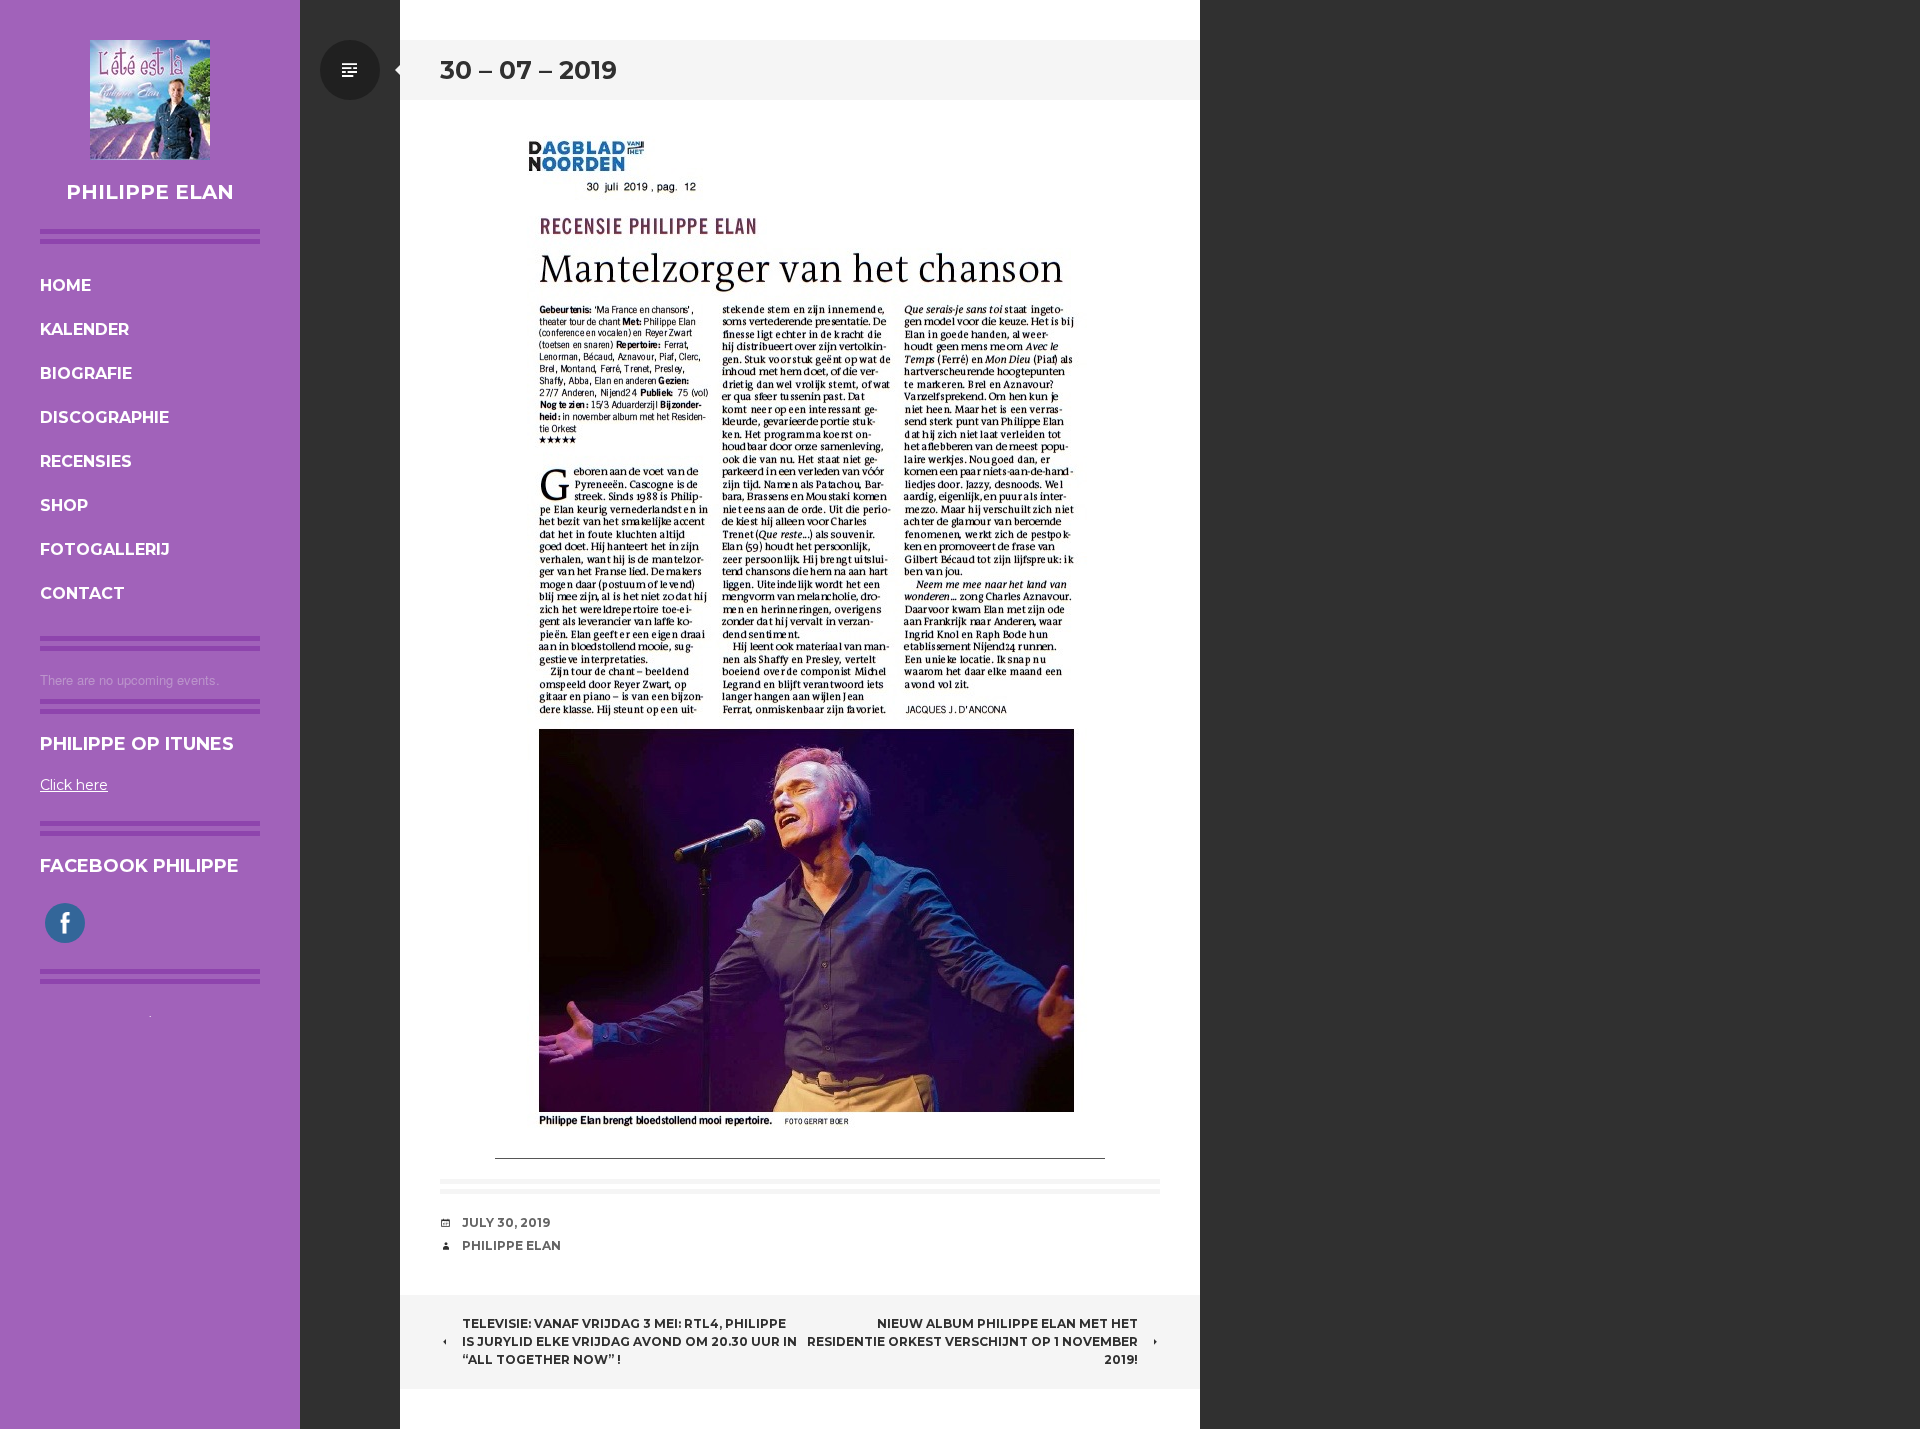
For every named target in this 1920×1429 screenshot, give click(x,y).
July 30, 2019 (506, 1222)
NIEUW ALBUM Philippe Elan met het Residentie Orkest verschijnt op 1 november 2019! (972, 1341)
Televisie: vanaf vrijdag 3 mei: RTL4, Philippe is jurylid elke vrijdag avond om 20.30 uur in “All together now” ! (629, 1341)
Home (65, 285)
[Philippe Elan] (150, 100)
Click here (74, 785)
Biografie (86, 373)
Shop (64, 505)
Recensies (86, 461)
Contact (82, 593)
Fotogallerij (105, 549)
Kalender (84, 329)
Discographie (104, 417)
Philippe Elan (150, 192)
